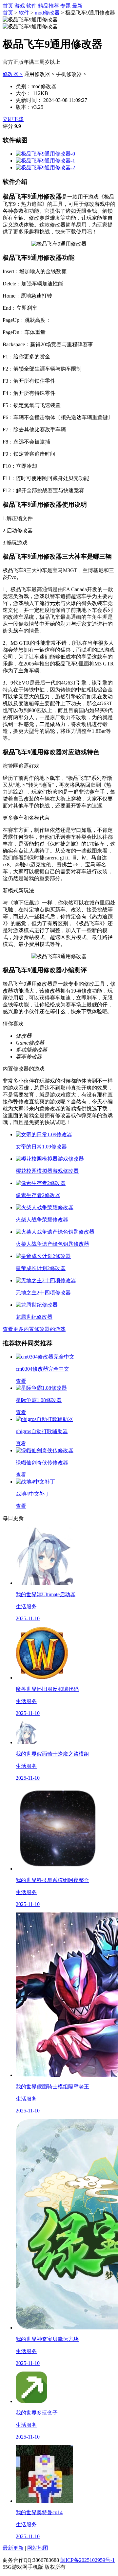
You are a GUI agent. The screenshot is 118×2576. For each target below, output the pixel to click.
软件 (31, 6)
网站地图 (38, 2548)
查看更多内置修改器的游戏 (34, 1329)
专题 (66, 6)
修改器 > (13, 74)
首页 (8, 6)
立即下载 (13, 119)
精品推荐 (49, 6)
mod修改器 (47, 13)
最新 (77, 6)
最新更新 (13, 2548)
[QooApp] (45, 154)
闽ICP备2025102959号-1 (88, 2560)
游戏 (20, 6)
